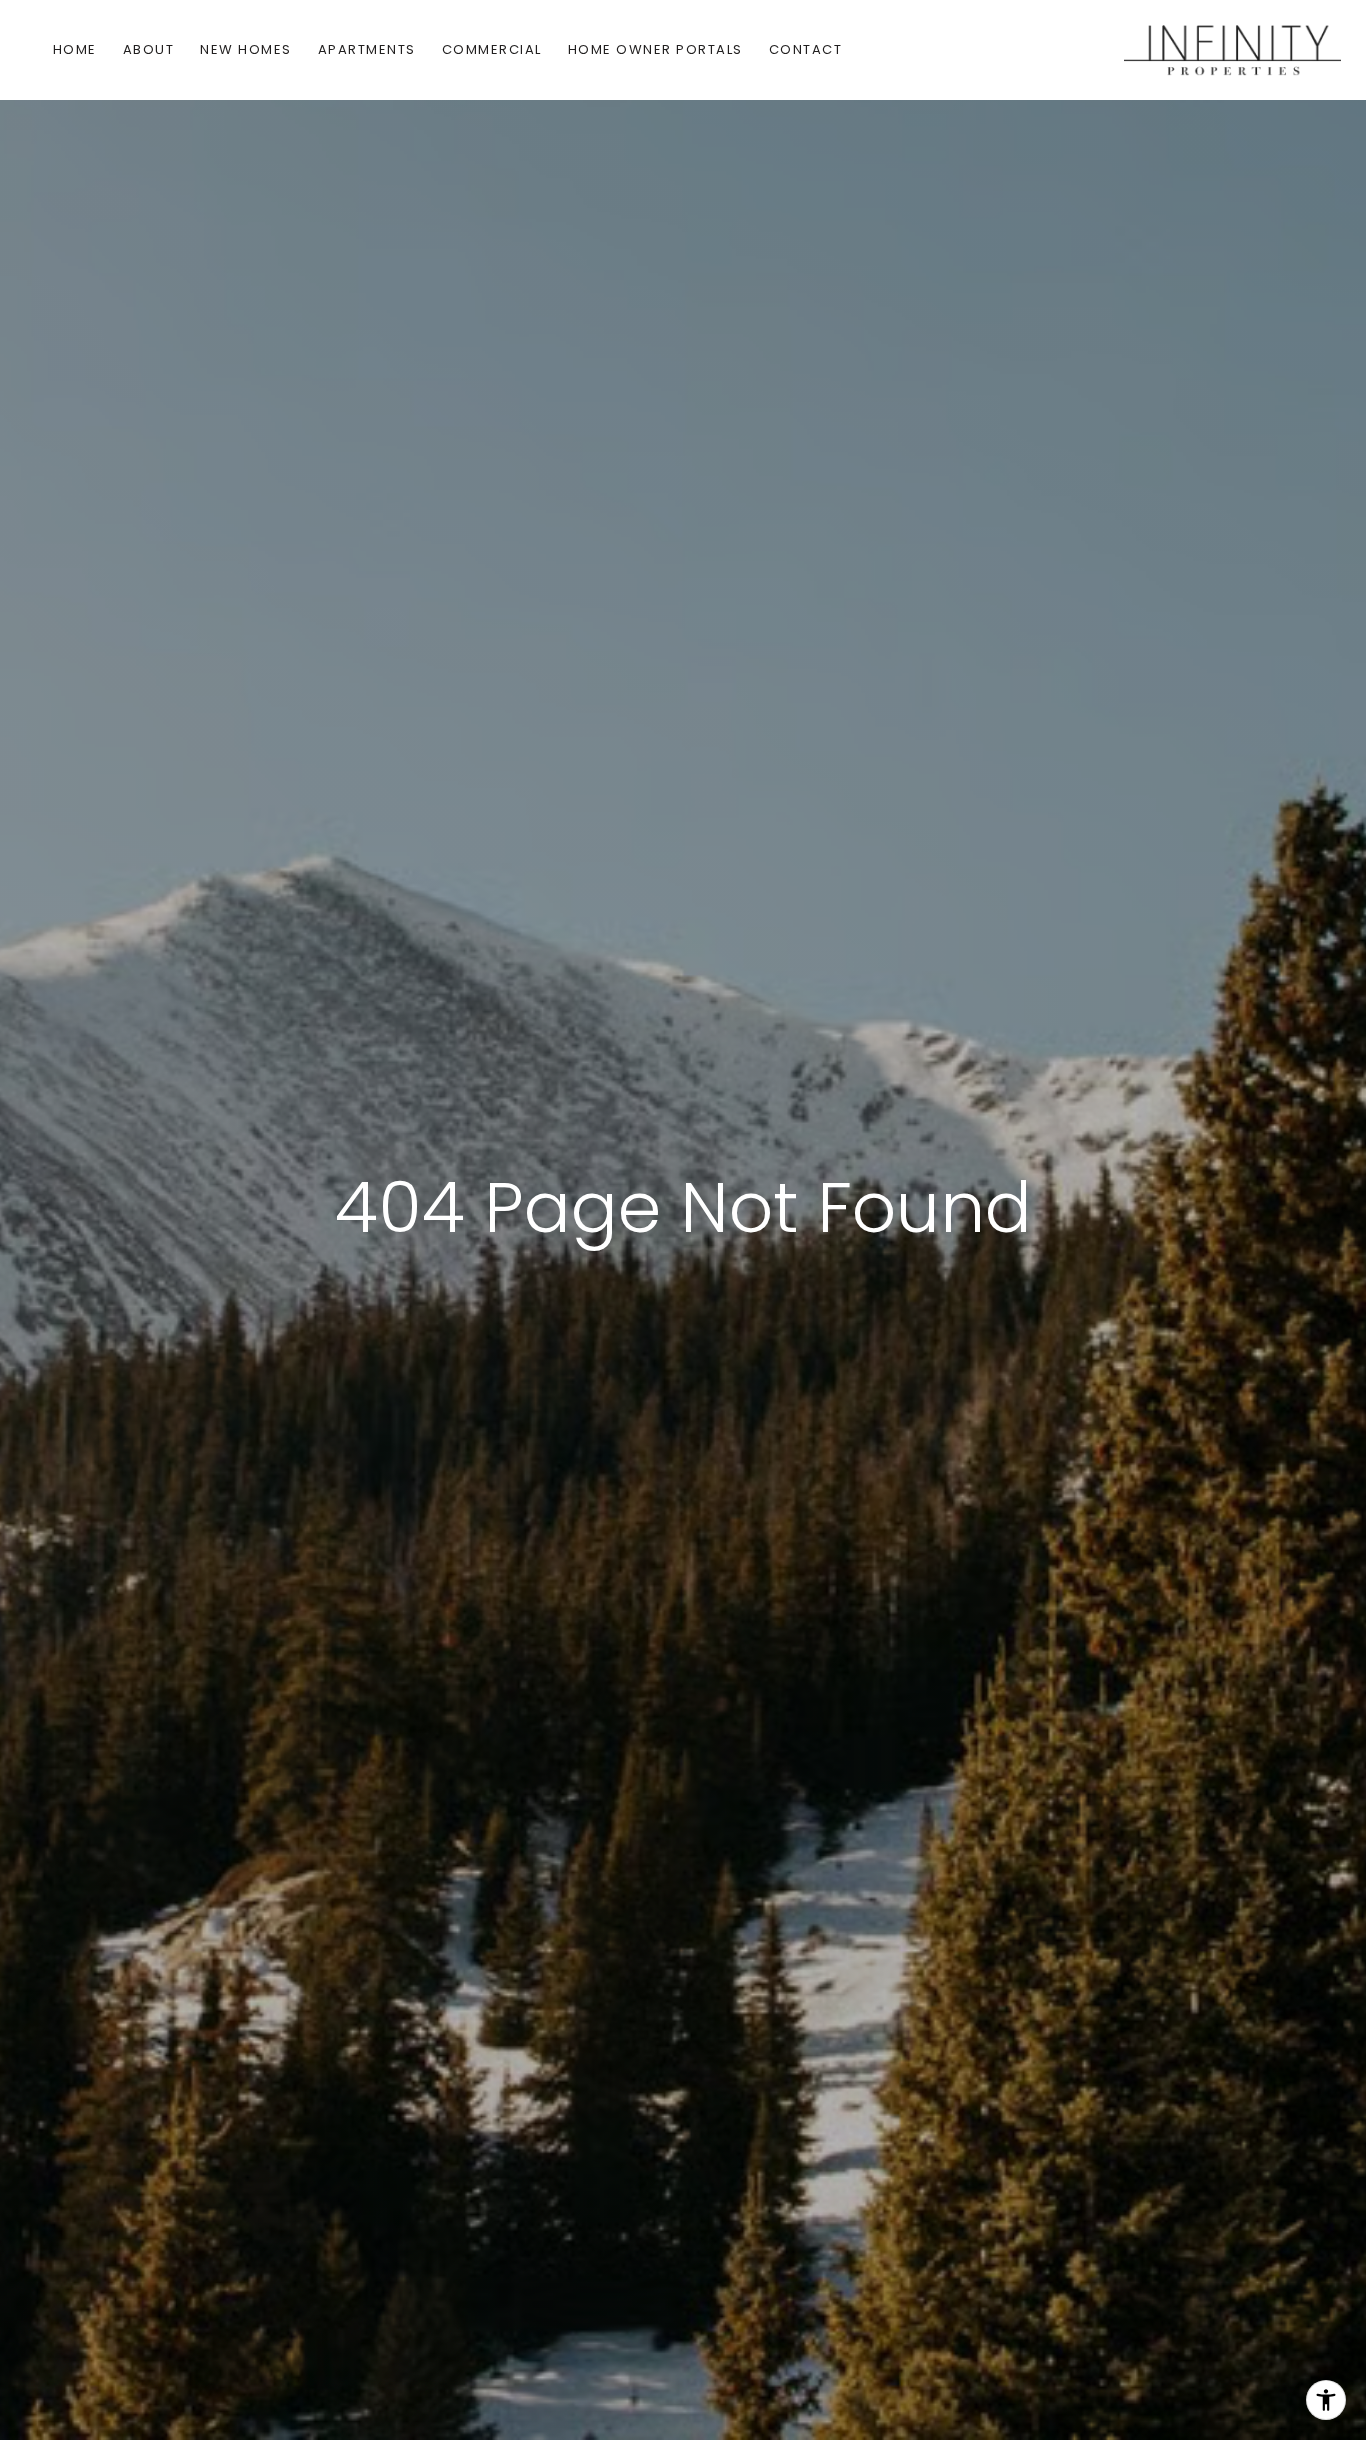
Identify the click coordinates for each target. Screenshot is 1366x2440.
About (149, 49)
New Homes (246, 49)
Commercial (492, 49)
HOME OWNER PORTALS (655, 49)
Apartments (367, 49)
